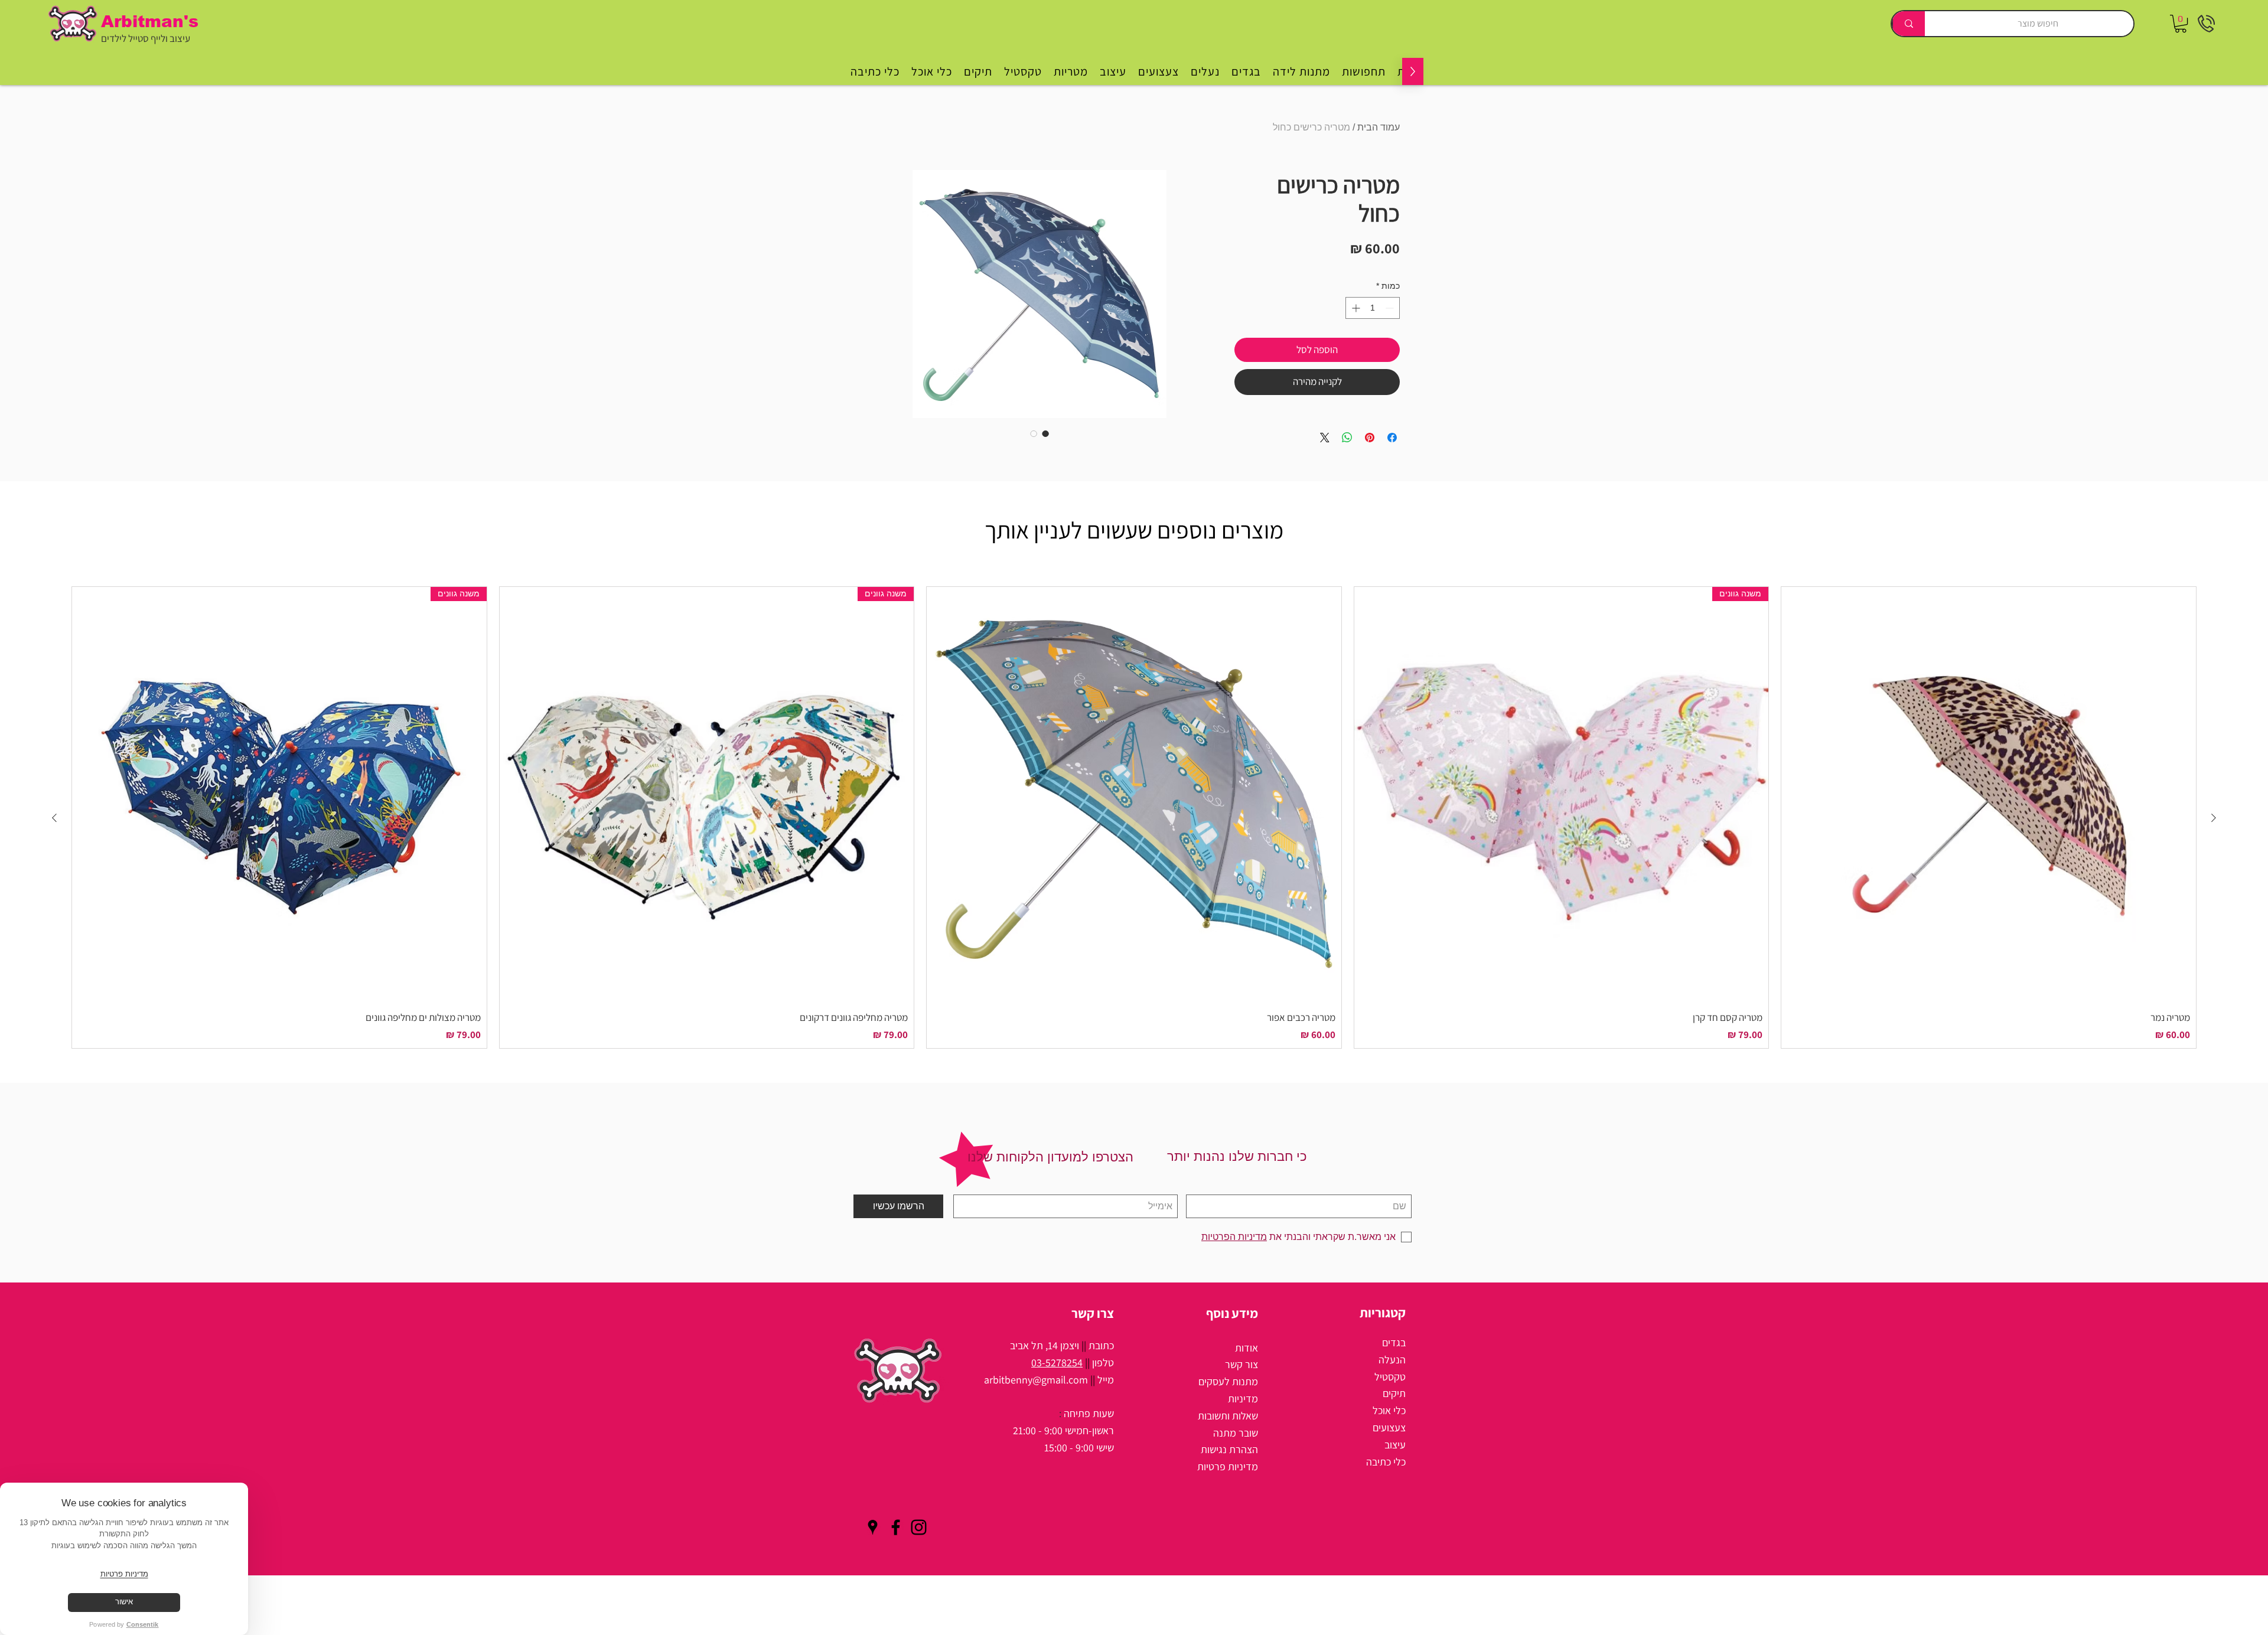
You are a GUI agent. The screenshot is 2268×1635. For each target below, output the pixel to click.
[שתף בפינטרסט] (1370, 438)
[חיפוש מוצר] (1908, 24)
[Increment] (1355, 308)
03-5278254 (1057, 1362)
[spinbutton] (1373, 308)
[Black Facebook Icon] (896, 1527)
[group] (1134, 817)
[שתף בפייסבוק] (1392, 438)
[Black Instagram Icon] (919, 1527)
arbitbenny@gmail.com (1036, 1380)
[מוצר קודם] (2214, 818)
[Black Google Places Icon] (873, 1527)
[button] (2181, 24)
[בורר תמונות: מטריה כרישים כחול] (1045, 433)
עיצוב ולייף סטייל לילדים (146, 38)
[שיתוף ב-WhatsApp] (1347, 438)
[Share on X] (1325, 438)
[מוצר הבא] (54, 818)
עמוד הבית (1379, 127)
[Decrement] (1391, 308)
